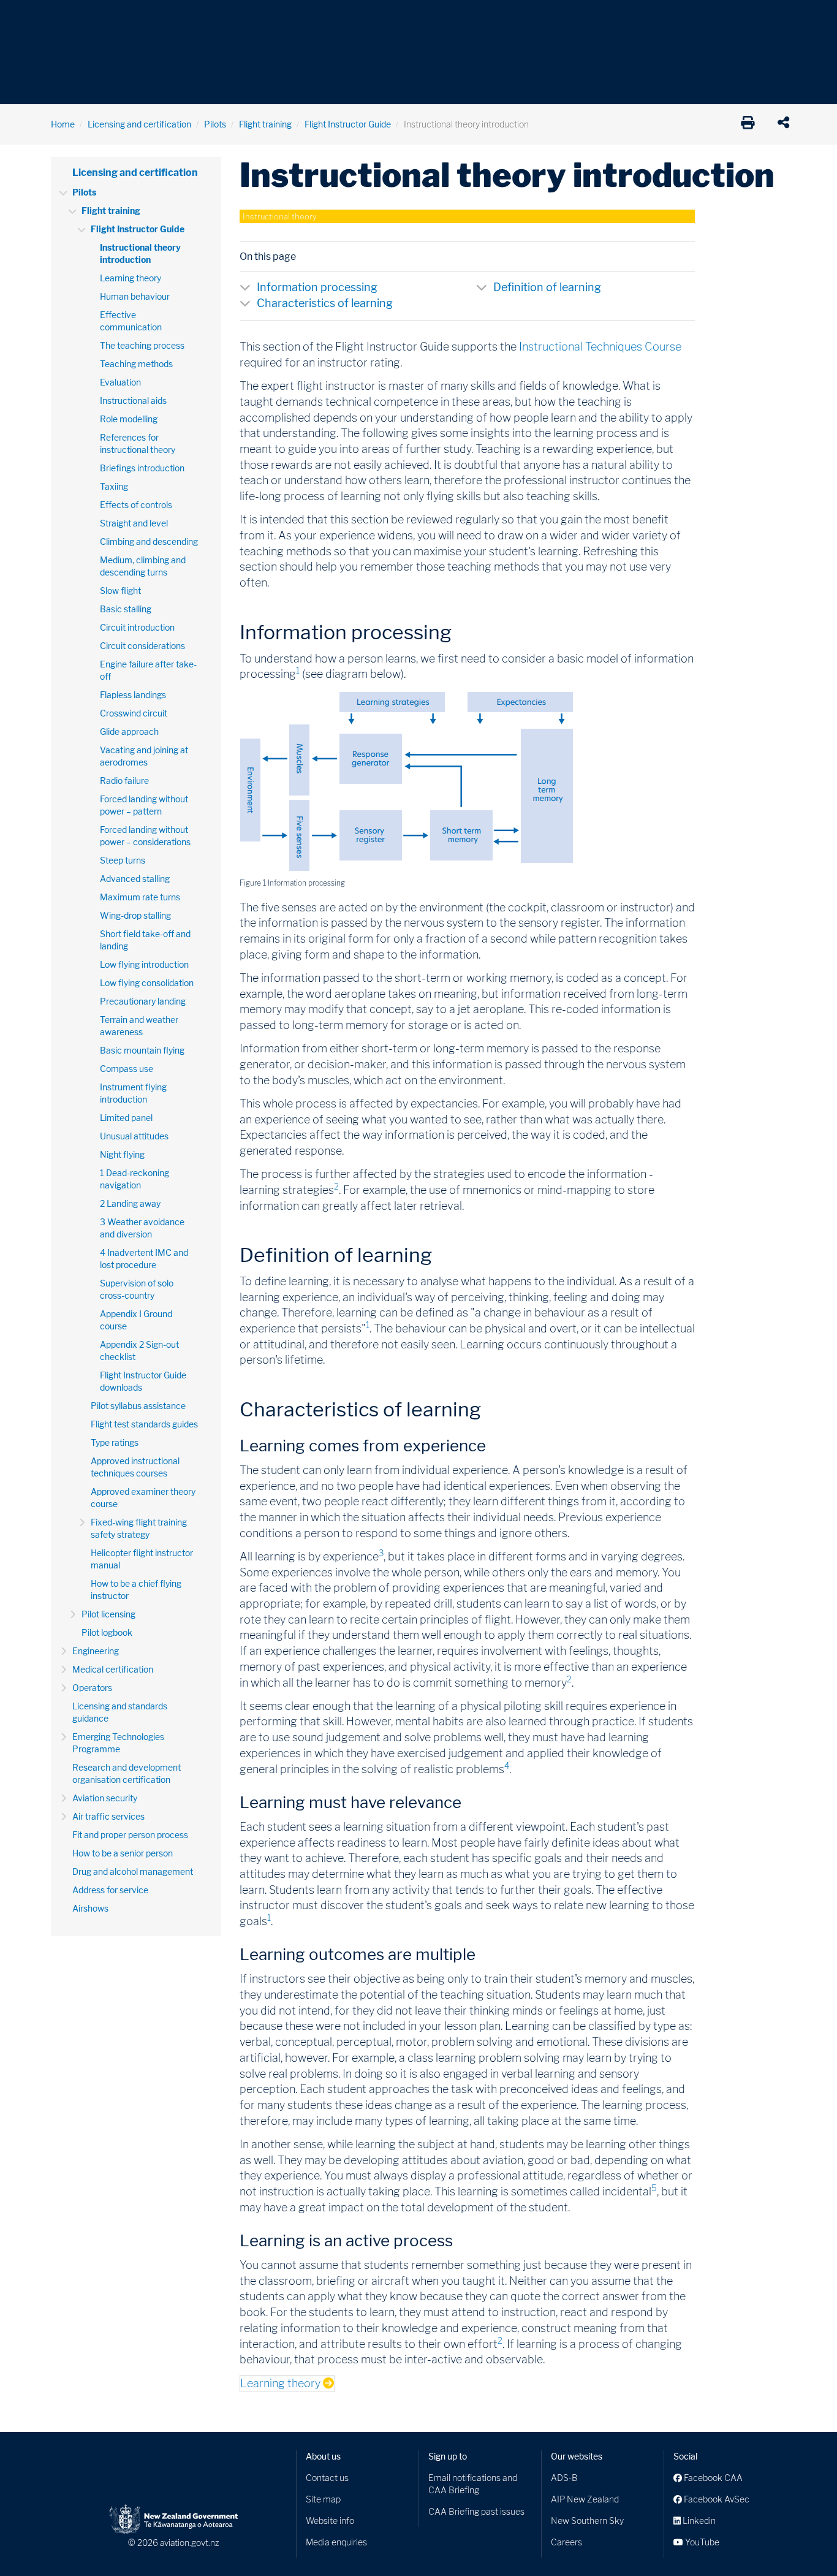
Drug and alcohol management (133, 1871)
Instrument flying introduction (133, 1093)
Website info (330, 2521)
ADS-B (564, 2478)
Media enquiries (336, 2542)
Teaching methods (136, 364)
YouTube (701, 2542)
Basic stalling (126, 609)
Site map (323, 2499)
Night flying (122, 1154)
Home (63, 124)
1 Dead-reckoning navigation (134, 1179)
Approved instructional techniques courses (135, 1467)
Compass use (127, 1069)
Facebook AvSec (716, 2499)
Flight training (265, 124)
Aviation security (105, 1798)
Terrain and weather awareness (139, 1026)
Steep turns (123, 860)
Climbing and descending (149, 541)
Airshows (90, 1908)
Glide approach (129, 731)
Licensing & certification (312, 18)
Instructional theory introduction (140, 253)
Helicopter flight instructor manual (142, 1559)
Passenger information (426, 18)
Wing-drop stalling (135, 915)
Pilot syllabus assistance (138, 1406)
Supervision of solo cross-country (137, 1289)
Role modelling (129, 419)
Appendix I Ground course (136, 1320)
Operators (92, 1688)
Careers (566, 2542)
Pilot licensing (108, 1614)
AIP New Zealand (585, 2499)
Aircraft (66, 18)
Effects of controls (136, 505)
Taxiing (114, 486)
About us (323, 2456)
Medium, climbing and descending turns (143, 566)
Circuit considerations (142, 646)
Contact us (327, 2478)
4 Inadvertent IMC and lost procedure (144, 1259)
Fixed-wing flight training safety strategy (139, 1528)
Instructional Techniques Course (600, 347)
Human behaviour (135, 296)
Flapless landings (133, 695)
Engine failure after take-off (148, 670)
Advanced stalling (135, 879)
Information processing (317, 287)
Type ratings (115, 1442)
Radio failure (124, 781)
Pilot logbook (107, 1632)
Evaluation (120, 382)
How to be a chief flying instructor (136, 1590)
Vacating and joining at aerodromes (144, 756)
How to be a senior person (123, 1853)
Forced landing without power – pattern (144, 805)
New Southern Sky (587, 2521)
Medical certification (113, 1669)
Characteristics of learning (325, 303)
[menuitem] (71, 21)
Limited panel (126, 1118)
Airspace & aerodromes (148, 18)
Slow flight (120, 591)
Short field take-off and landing (145, 940)
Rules (502, 18)
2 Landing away (130, 1203)
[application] (786, 124)
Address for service (110, 1890)
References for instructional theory (138, 443)
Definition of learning (547, 287)
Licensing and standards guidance (120, 1712)
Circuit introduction (137, 627)
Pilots (215, 124)
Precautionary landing (143, 1001)
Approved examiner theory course (143, 1498)
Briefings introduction (142, 468)
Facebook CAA (712, 2478)
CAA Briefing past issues (476, 2511)
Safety (547, 18)
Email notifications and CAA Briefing (473, 2484)
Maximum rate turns (140, 897)
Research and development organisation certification (127, 1773)
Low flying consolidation (147, 983)
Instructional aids (133, 401)
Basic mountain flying (142, 1050)
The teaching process (142, 345)
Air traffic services (108, 1816)
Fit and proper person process (130, 1835)
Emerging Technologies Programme (118, 1743)
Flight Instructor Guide (348, 124)
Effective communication (131, 321)
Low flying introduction (144, 964)
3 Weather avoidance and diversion (142, 1228)
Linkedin (698, 2521)
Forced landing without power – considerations (145, 836)
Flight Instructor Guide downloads (143, 1381)
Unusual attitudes (134, 1136)
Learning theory (131, 278)
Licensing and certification (139, 124)
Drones (230, 18)
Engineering (96, 1651)
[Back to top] (803, 2542)
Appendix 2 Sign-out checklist (139, 1351)
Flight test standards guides (144, 1424)
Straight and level (134, 523)
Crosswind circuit (134, 713)
